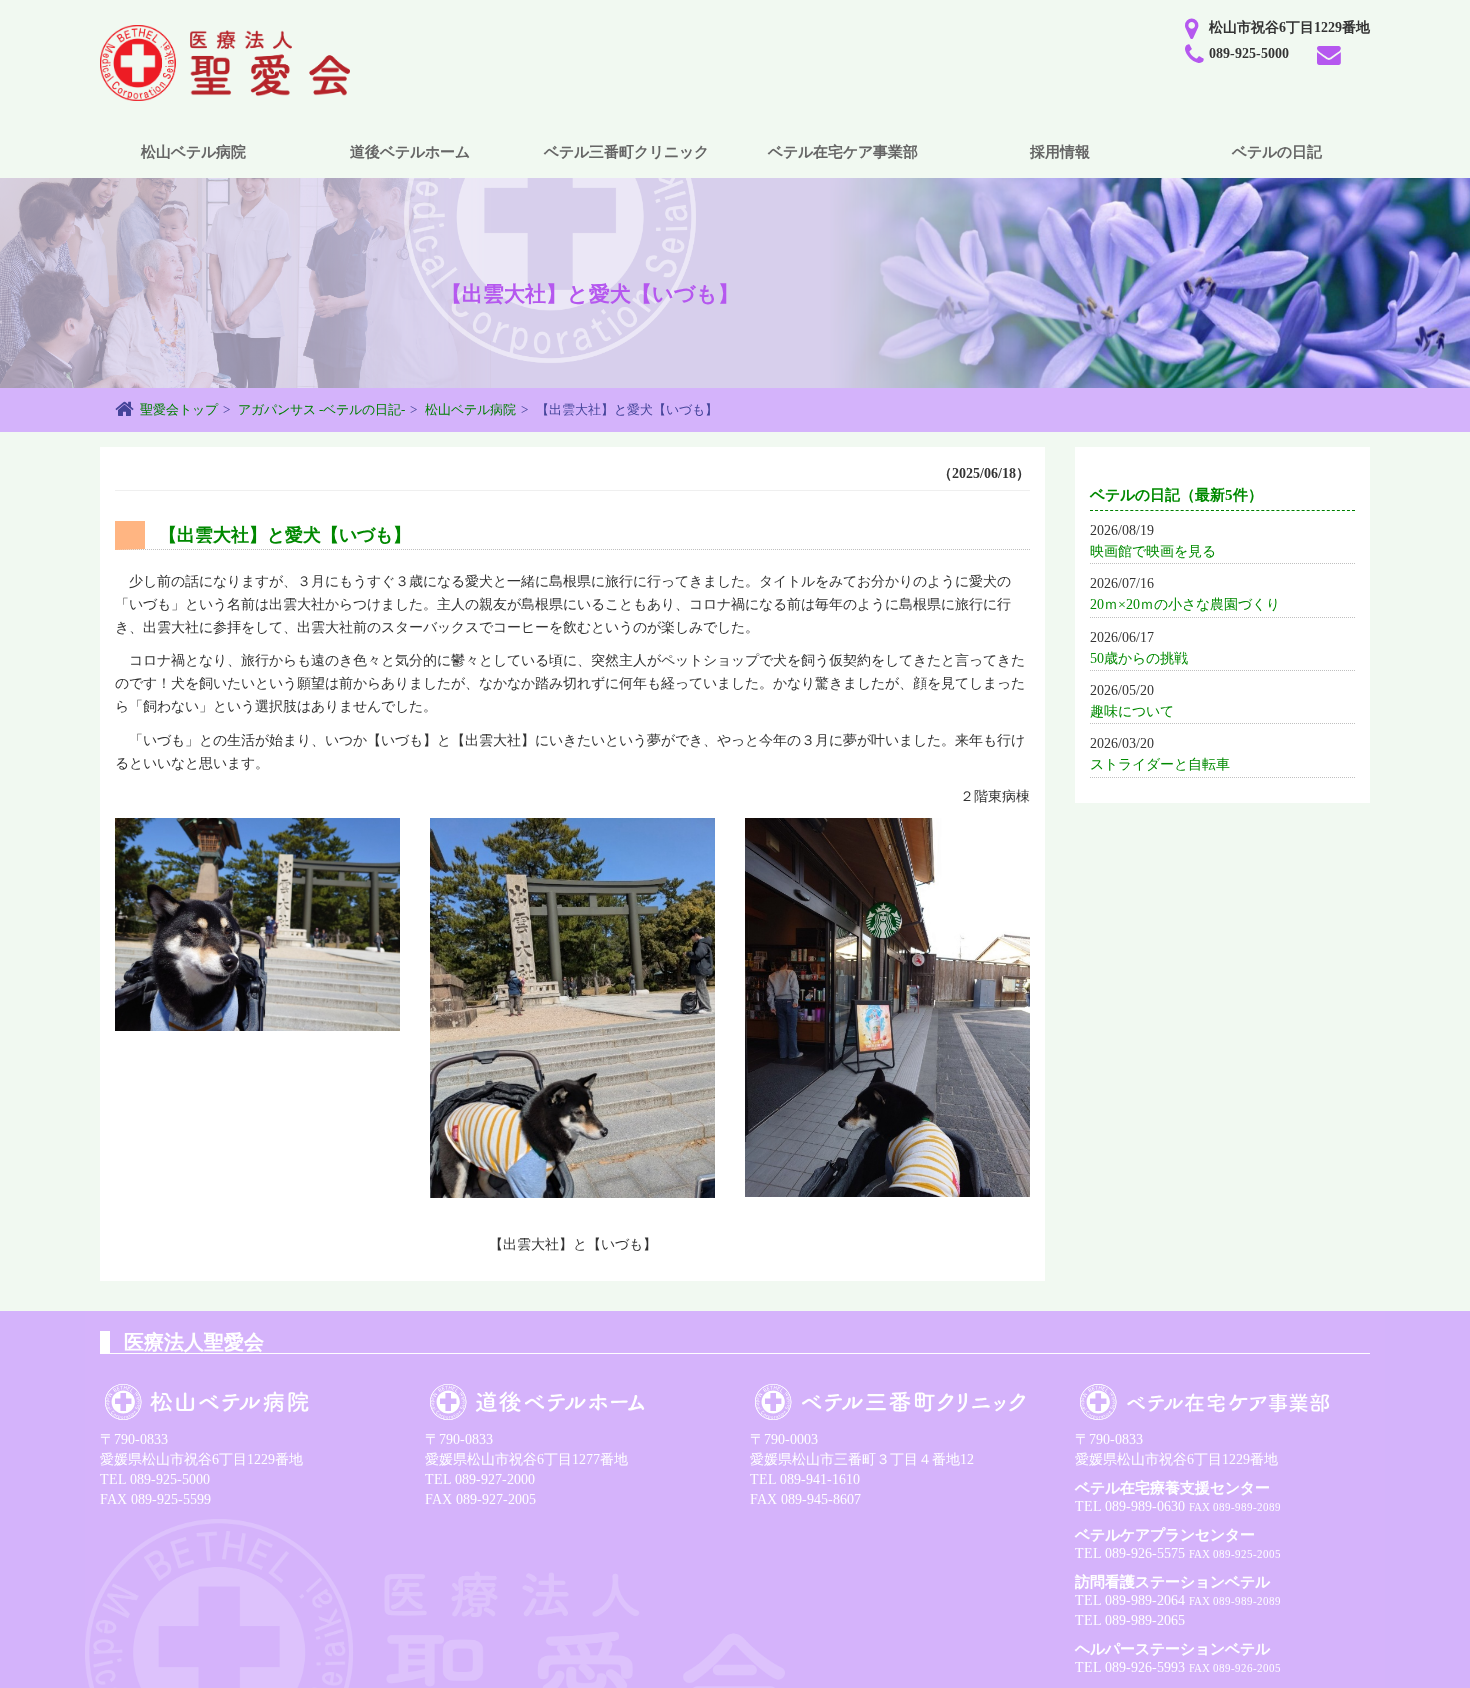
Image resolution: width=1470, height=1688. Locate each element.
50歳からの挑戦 (1139, 658)
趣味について (1132, 711)
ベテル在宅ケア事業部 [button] (843, 152)
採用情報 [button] (1060, 152)
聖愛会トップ (179, 409)
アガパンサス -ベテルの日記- (321, 409)
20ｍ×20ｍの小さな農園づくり (1185, 604)
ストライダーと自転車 (1160, 764)
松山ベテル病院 (470, 409)
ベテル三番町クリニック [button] (626, 152)
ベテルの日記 (1277, 152)
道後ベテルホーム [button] (410, 152)
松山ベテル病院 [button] (193, 152)
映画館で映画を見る (1153, 551)
